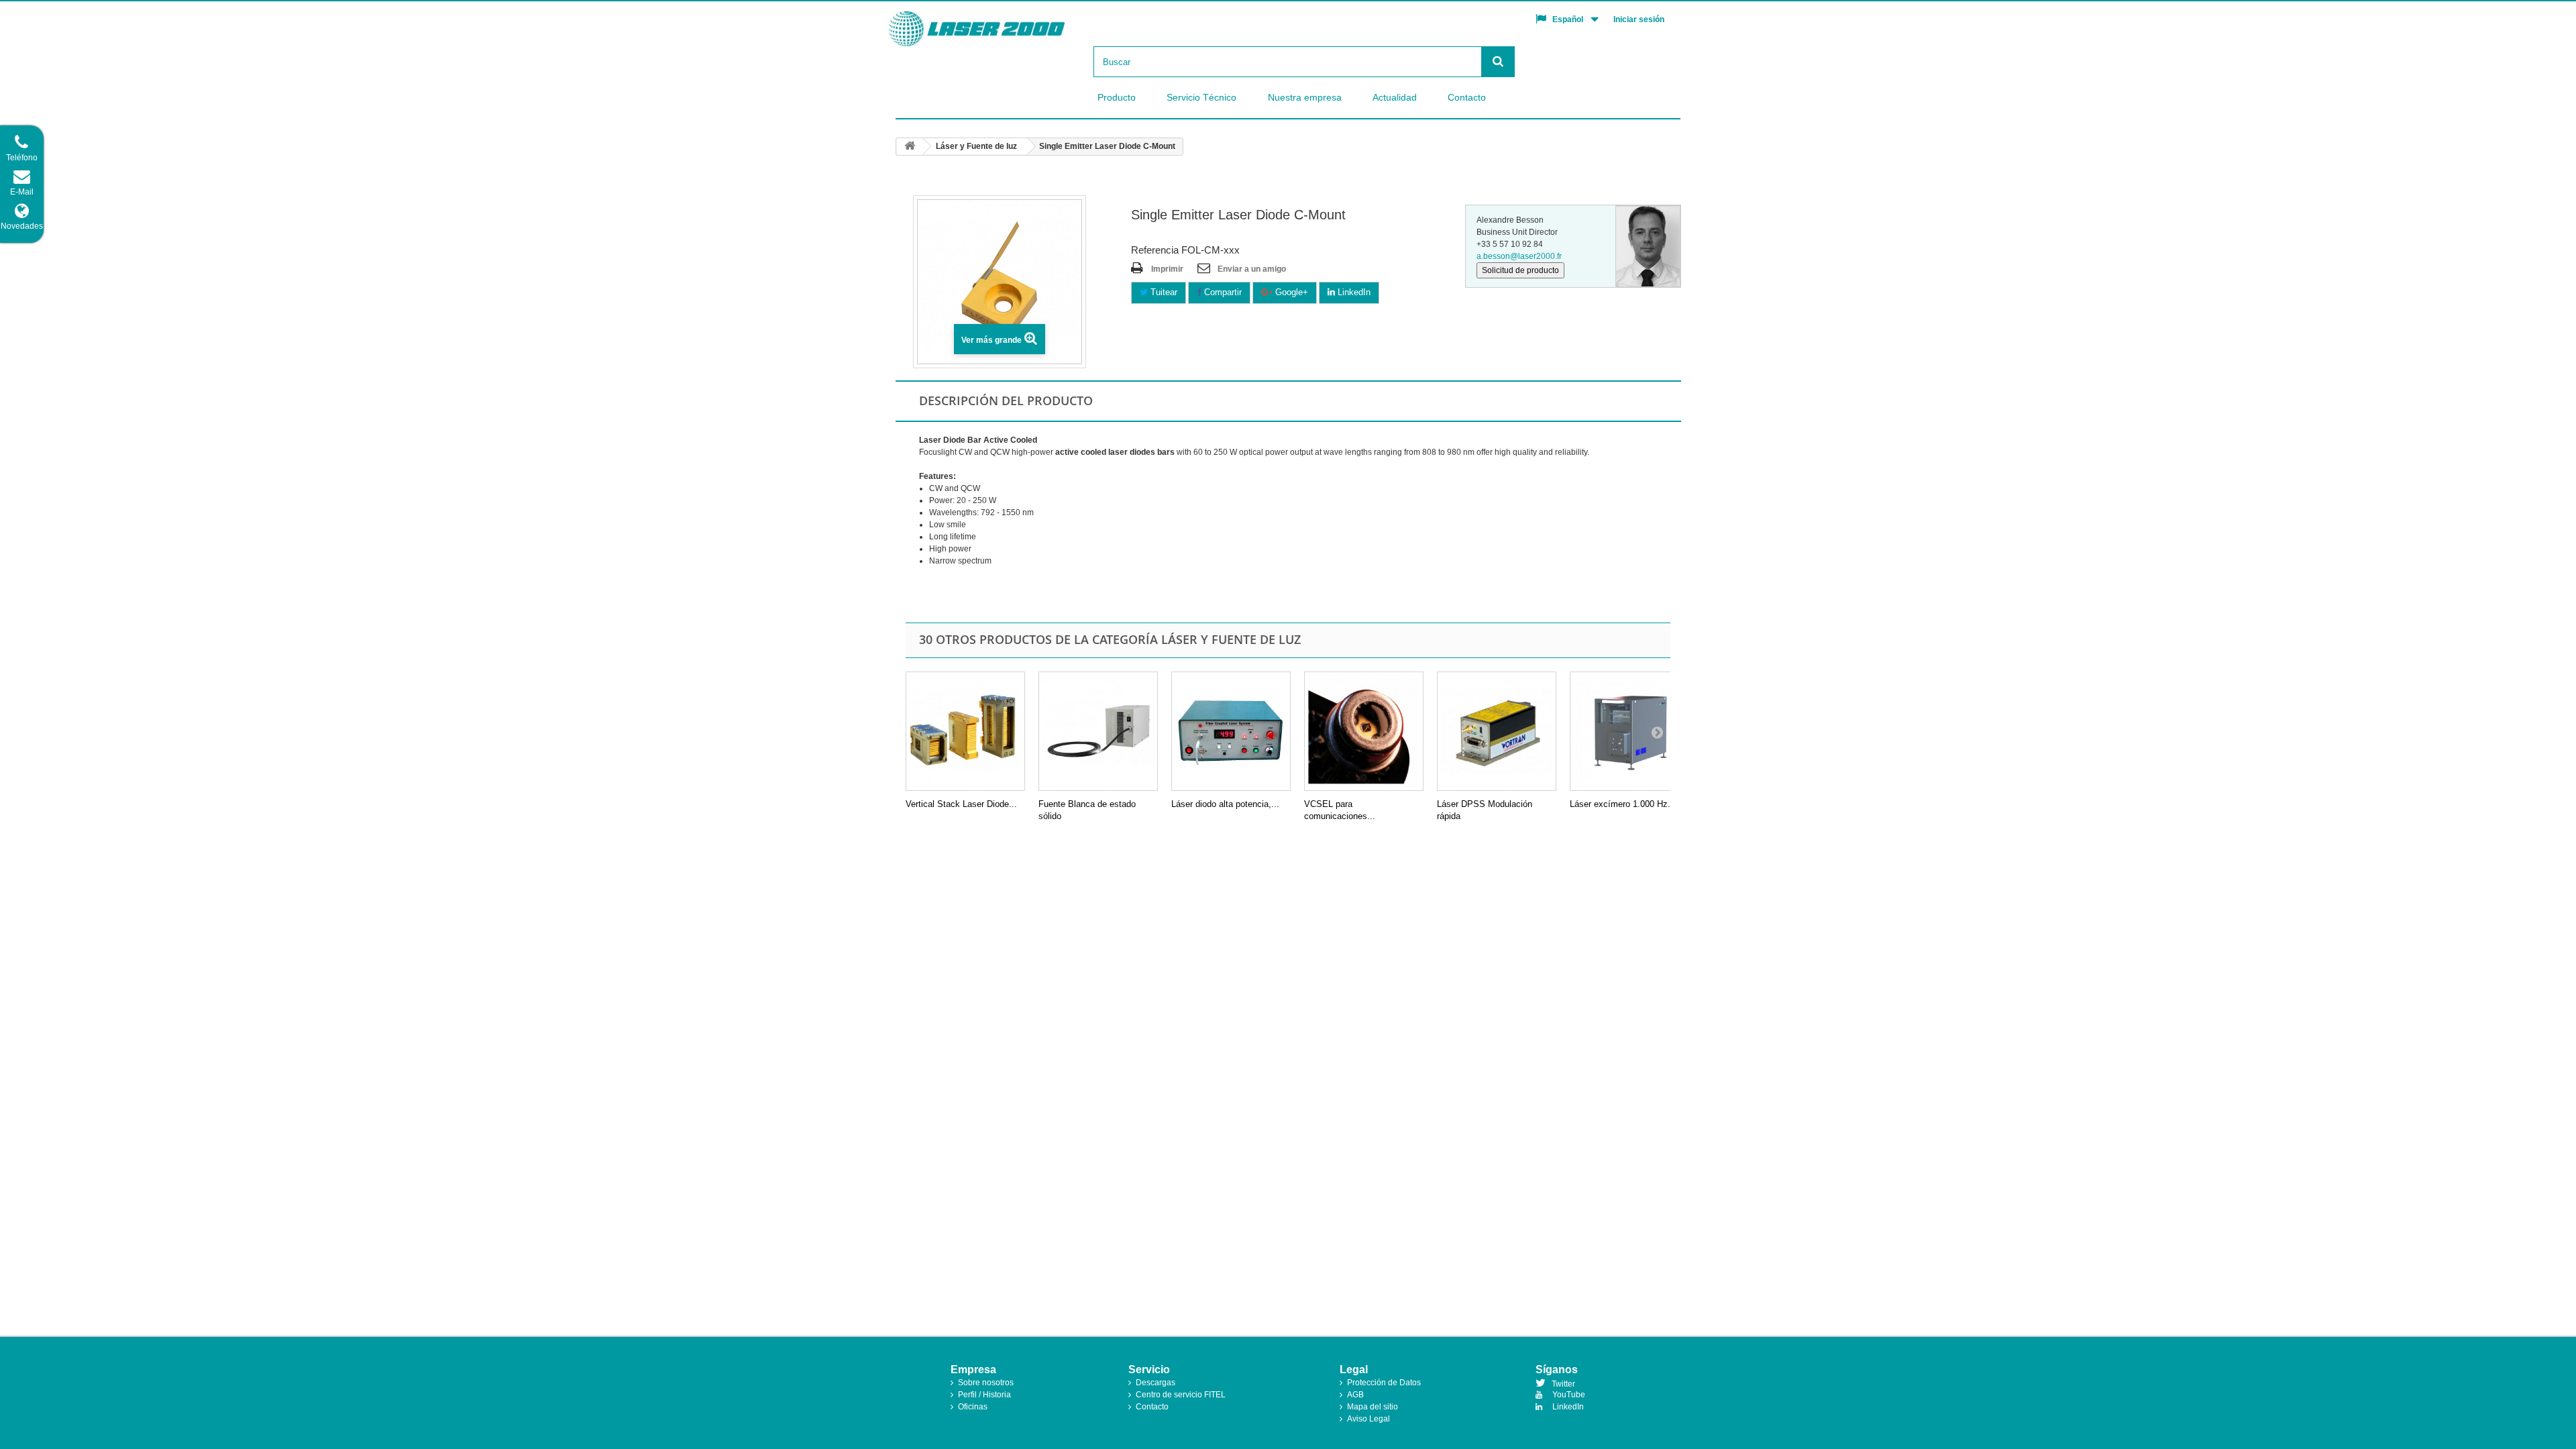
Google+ (1290, 292)
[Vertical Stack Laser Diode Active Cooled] (965, 731)
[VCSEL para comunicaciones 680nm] (1364, 731)
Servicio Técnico (1201, 97)
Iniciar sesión (1639, 19)
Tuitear (1163, 292)
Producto (1117, 97)
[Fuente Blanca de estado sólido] (1098, 731)
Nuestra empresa (1305, 97)
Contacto (1467, 97)
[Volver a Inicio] (910, 147)
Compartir (1222, 292)
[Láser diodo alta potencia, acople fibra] (1231, 731)
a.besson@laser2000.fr (1519, 256)
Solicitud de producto (1520, 270)
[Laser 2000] (1000, 29)
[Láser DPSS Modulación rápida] (1497, 731)
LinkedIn (1353, 292)
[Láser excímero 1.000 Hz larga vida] (1629, 731)
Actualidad (1395, 97)
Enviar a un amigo (1252, 269)
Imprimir (1167, 269)
